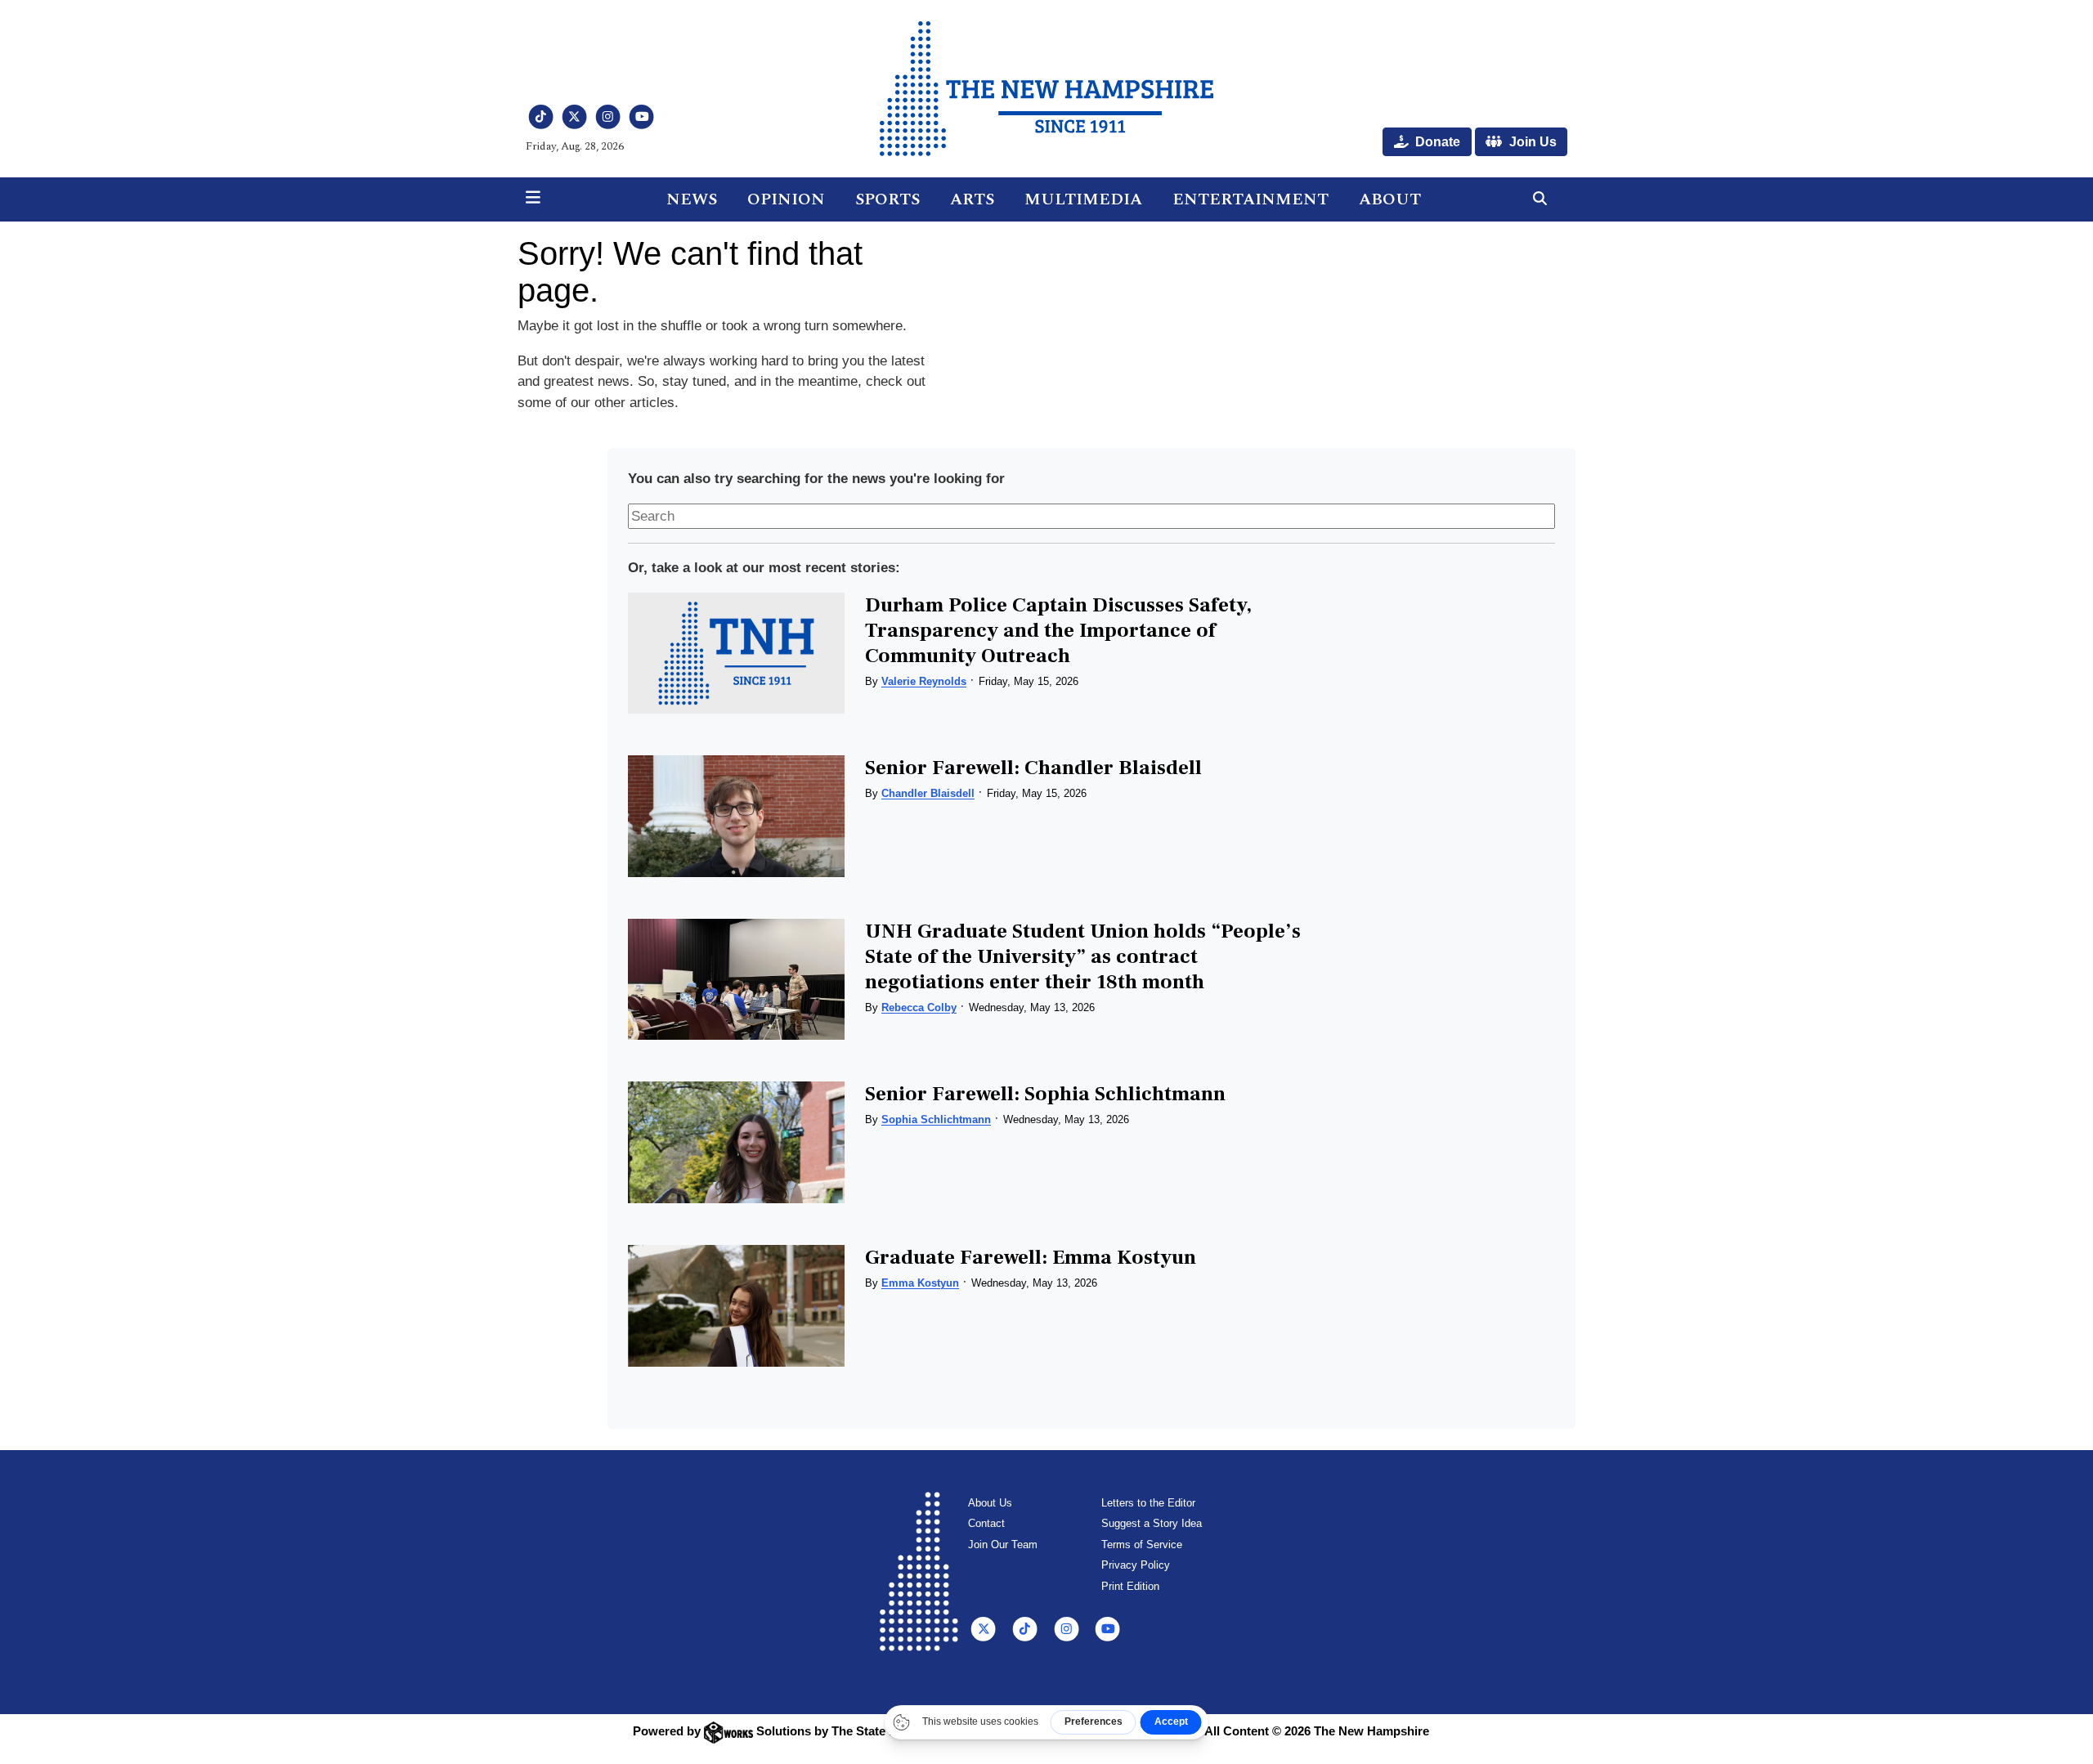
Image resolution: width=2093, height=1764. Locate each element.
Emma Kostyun (920, 1283)
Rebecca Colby (919, 1007)
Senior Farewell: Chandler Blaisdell (1033, 768)
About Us (990, 1503)
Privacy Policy (1136, 1565)
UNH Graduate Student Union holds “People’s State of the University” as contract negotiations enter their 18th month (1083, 956)
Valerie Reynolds (924, 681)
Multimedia (1083, 199)
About (1390, 199)
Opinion (786, 199)
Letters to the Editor (1148, 1503)
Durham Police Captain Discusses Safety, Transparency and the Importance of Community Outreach (1058, 630)
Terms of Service (1142, 1545)
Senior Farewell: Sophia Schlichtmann (1045, 1094)
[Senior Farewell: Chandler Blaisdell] (736, 816)
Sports (887, 199)
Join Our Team (1003, 1545)
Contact (986, 1523)
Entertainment (1250, 199)
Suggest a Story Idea (1152, 1523)
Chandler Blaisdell (928, 793)
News (692, 199)
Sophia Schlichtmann (936, 1119)
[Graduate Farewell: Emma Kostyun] (736, 1306)
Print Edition (1130, 1586)
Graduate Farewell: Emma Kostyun (1031, 1257)
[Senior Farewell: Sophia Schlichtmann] (736, 1142)
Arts (972, 199)
